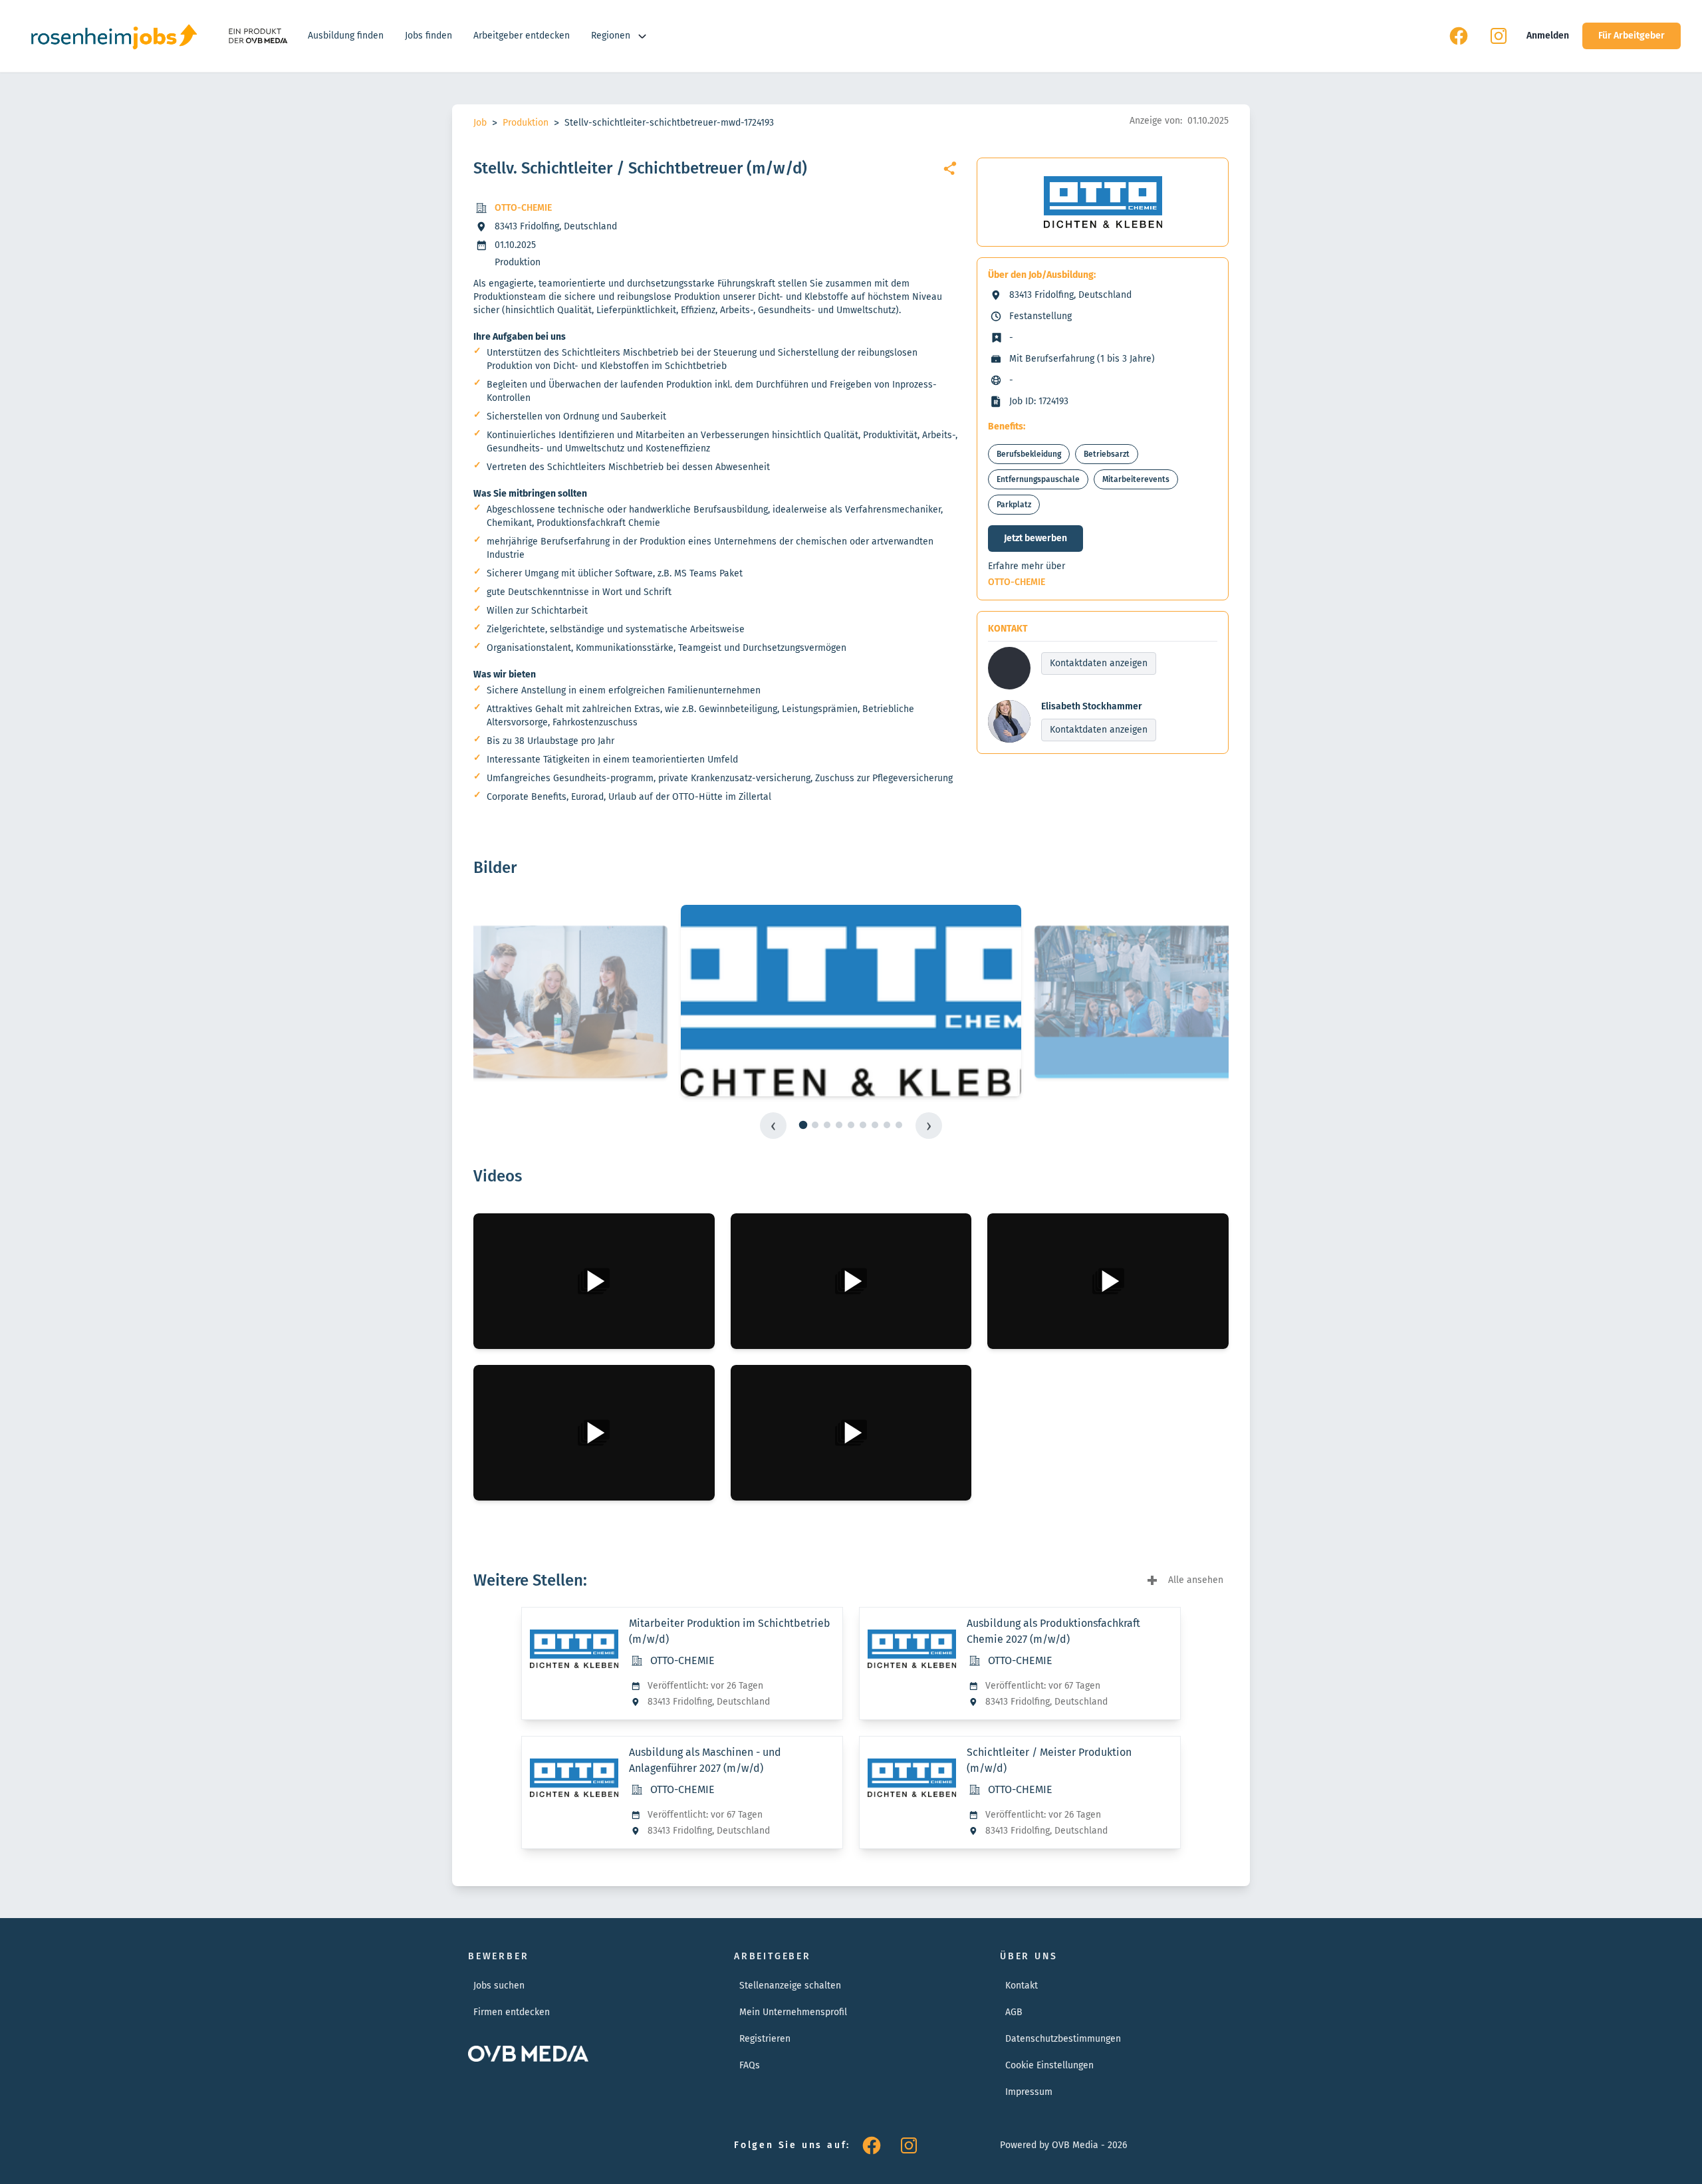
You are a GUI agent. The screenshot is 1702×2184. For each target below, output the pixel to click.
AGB (1014, 2012)
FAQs (750, 2065)
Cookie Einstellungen (1049, 2065)
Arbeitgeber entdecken (522, 36)
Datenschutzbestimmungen (1063, 2039)
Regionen (611, 36)
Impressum (1029, 2092)
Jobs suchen (499, 1986)
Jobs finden (428, 36)
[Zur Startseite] (114, 36)
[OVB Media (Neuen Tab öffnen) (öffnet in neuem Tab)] (257, 36)
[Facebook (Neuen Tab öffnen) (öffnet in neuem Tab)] (1459, 36)
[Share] (950, 168)
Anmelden (1548, 36)
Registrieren (765, 2039)
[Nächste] (929, 1126)
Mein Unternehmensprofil (793, 2012)
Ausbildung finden (346, 36)
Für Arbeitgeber (1632, 36)
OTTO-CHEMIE (523, 208)
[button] (594, 1281)
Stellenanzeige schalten (790, 1986)
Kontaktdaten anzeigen (1099, 663)
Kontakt (1022, 1986)
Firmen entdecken (512, 2012)
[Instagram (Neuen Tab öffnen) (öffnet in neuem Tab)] (1499, 36)
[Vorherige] (773, 1126)
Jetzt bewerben (1035, 538)
